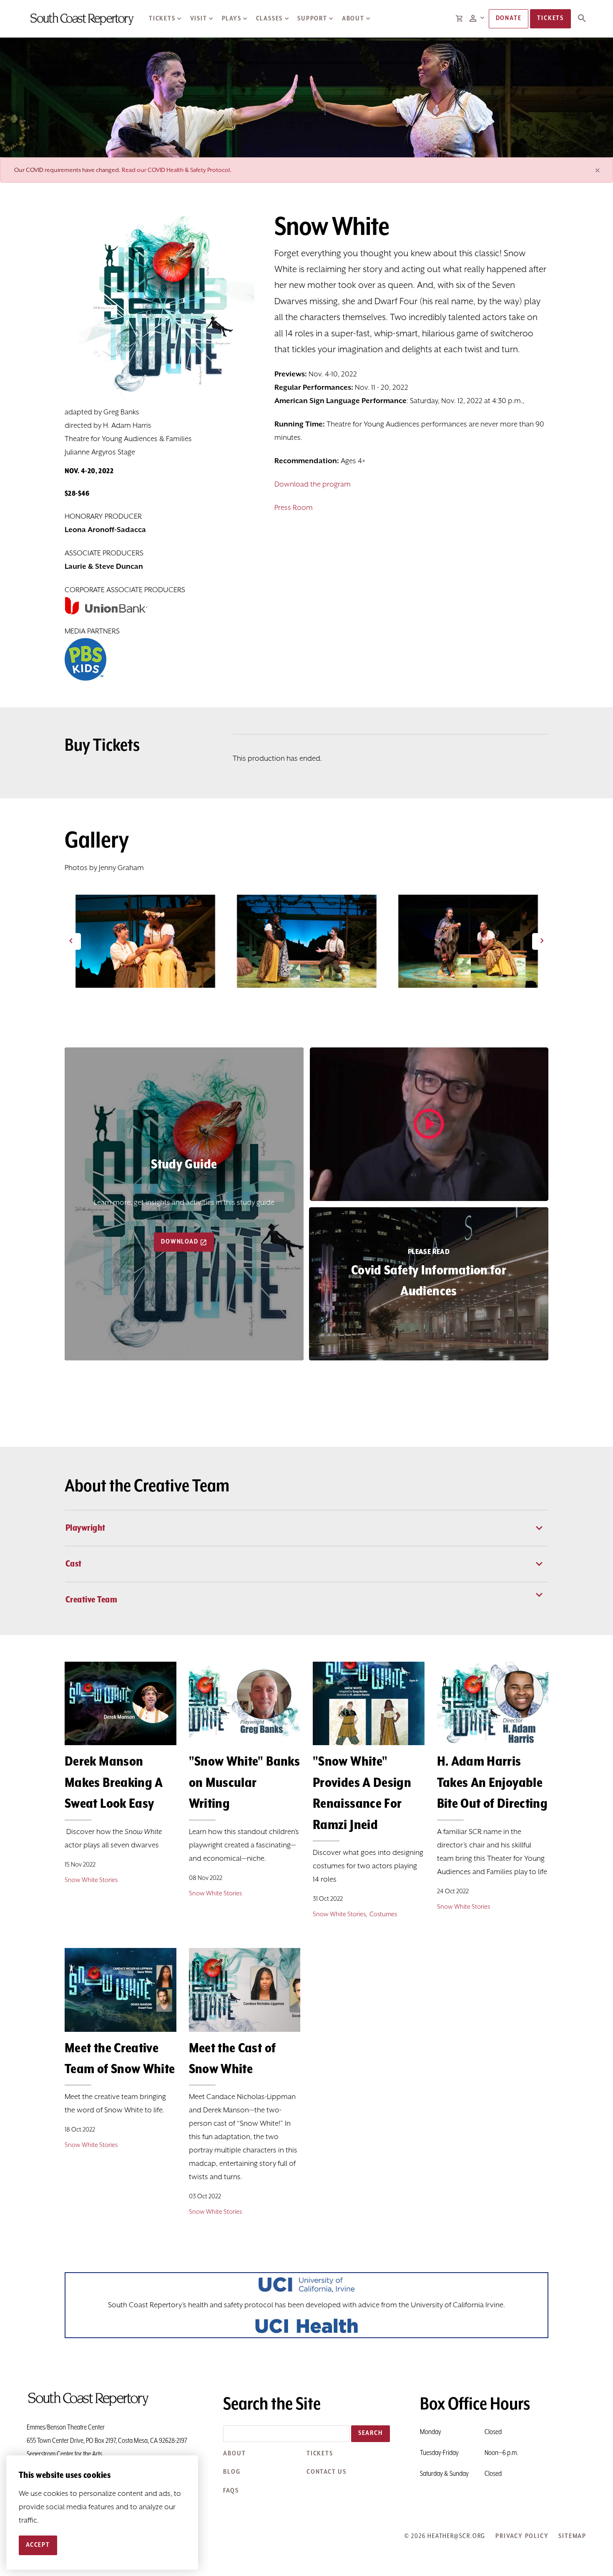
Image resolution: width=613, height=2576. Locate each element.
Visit (199, 19)
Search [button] (371, 2433)
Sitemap (572, 2536)
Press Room (294, 508)
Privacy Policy (522, 2536)
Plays (232, 19)
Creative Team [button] (91, 1600)
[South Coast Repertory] (82, 19)
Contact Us (327, 2472)
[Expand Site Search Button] (582, 19)
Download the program (313, 484)
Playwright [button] (85, 1528)
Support (312, 19)
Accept (38, 2545)
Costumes (383, 1914)
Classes (270, 19)
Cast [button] (74, 1564)
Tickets (162, 19)
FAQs (231, 2491)
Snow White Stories (91, 1880)
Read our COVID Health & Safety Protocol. (177, 170)
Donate (509, 18)
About (353, 19)
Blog (232, 2472)
